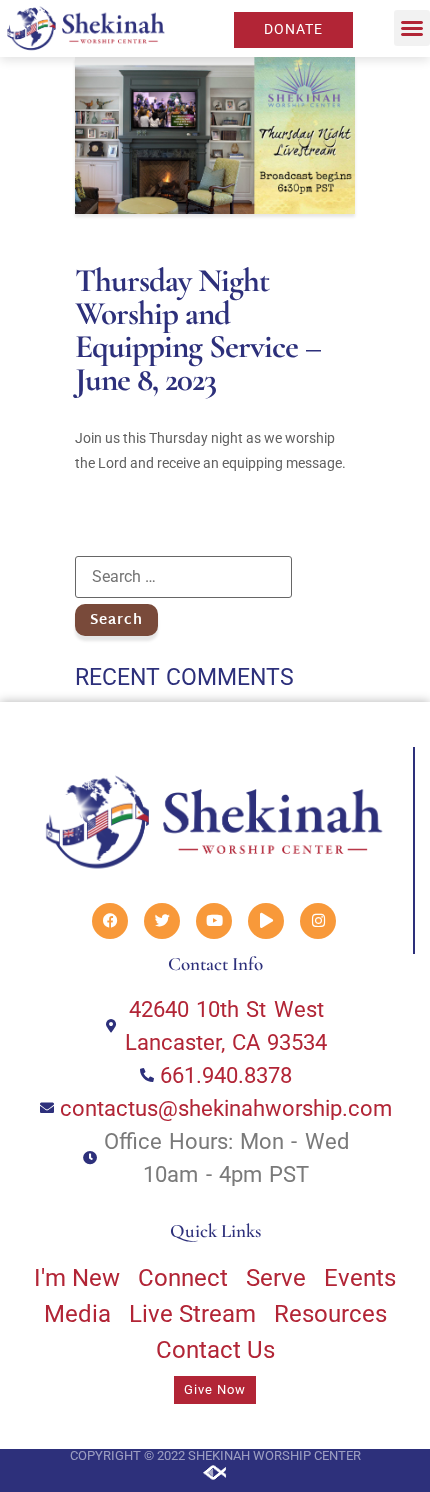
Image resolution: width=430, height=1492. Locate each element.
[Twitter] (162, 921)
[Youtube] (214, 921)
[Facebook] (110, 921)
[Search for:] (183, 577)
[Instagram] (318, 921)
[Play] (266, 921)
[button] (412, 28)
